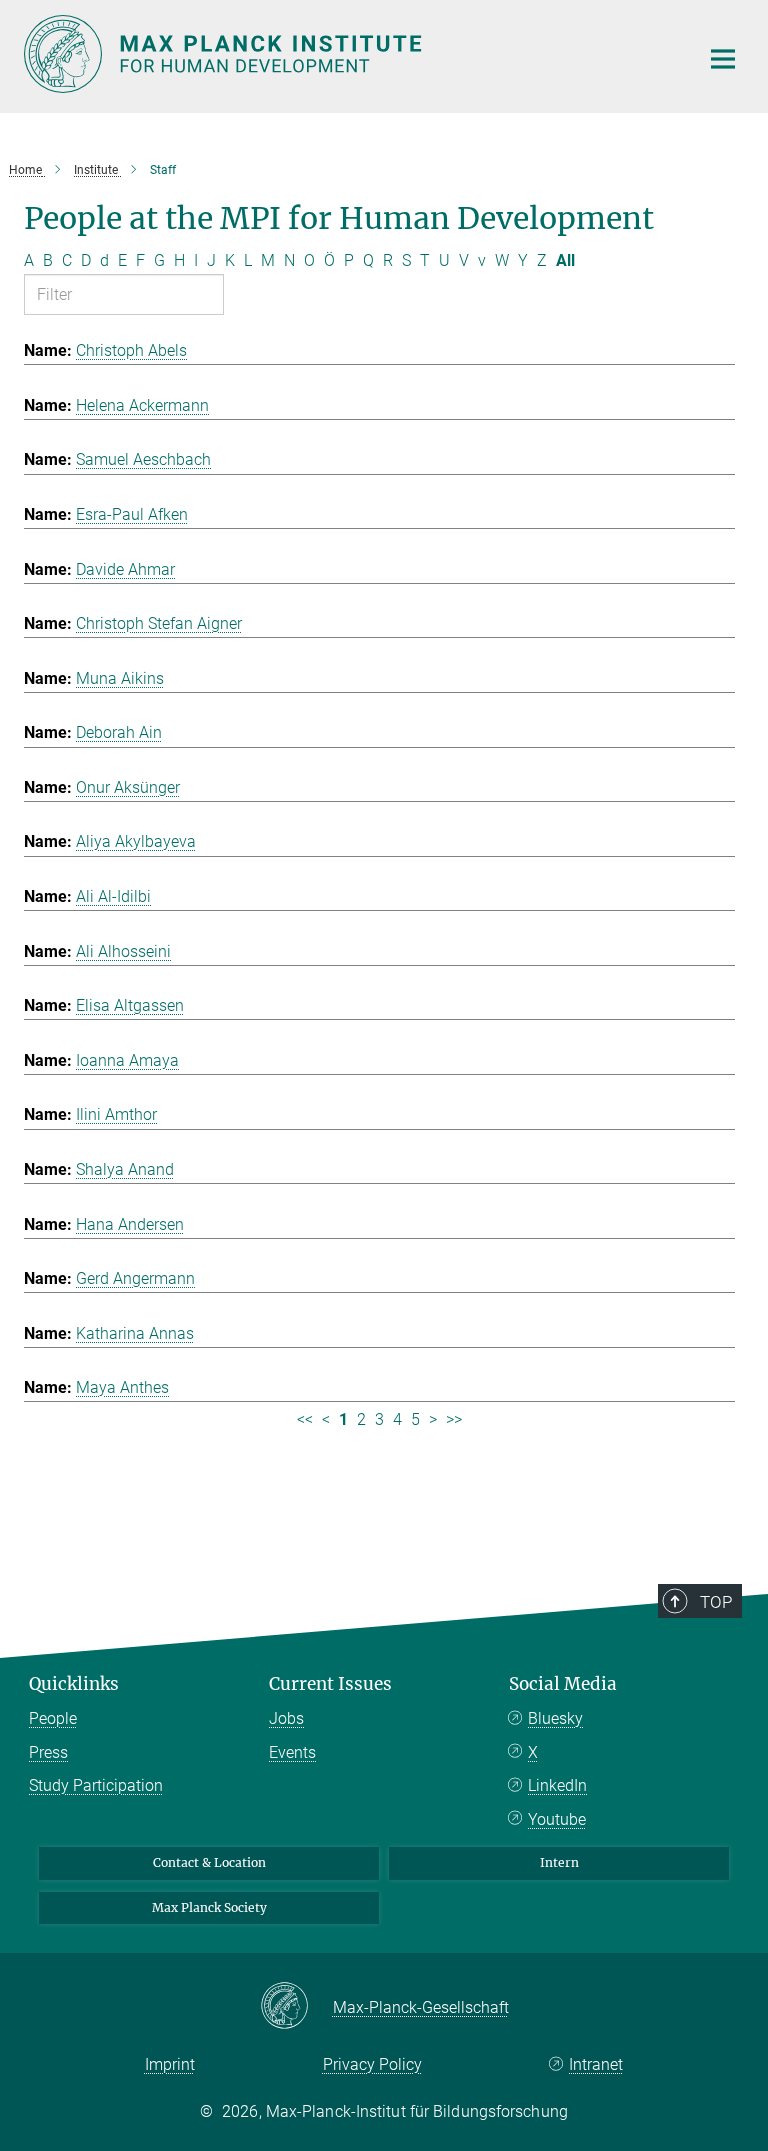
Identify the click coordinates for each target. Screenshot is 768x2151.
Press (48, 1752)
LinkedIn (557, 1785)
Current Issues (330, 1684)
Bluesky (555, 1718)
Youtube (557, 1819)
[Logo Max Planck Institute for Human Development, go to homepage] (349, 54)
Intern (559, 1862)
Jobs (286, 1718)
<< (305, 1419)
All (565, 260)
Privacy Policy (372, 2064)
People (53, 1718)
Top (716, 1602)
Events (292, 1752)
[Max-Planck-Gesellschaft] (296, 2007)
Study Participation (96, 1785)
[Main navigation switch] (723, 59)
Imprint (170, 2064)
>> (454, 1419)
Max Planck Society (209, 1907)
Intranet (596, 2064)
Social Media (563, 1684)
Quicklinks (74, 1684)
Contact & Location (209, 1862)
